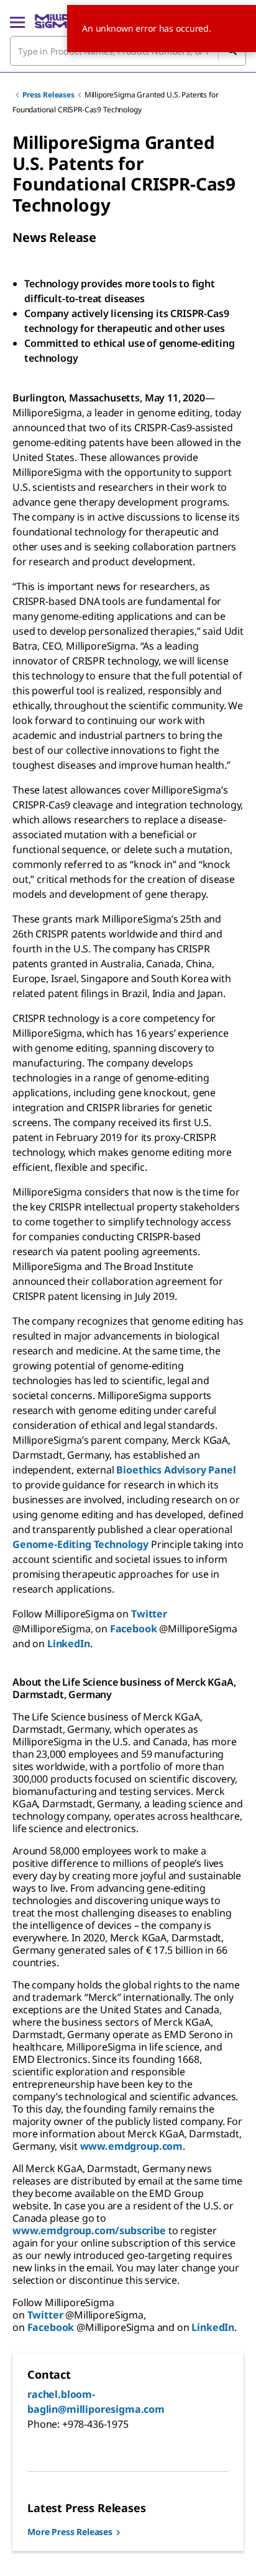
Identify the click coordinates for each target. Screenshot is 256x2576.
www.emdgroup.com (131, 2146)
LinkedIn (69, 1644)
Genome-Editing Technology (80, 1544)
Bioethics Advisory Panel (176, 1470)
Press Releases (48, 95)
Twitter (149, 1614)
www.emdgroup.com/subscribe (89, 2230)
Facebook (134, 1629)
